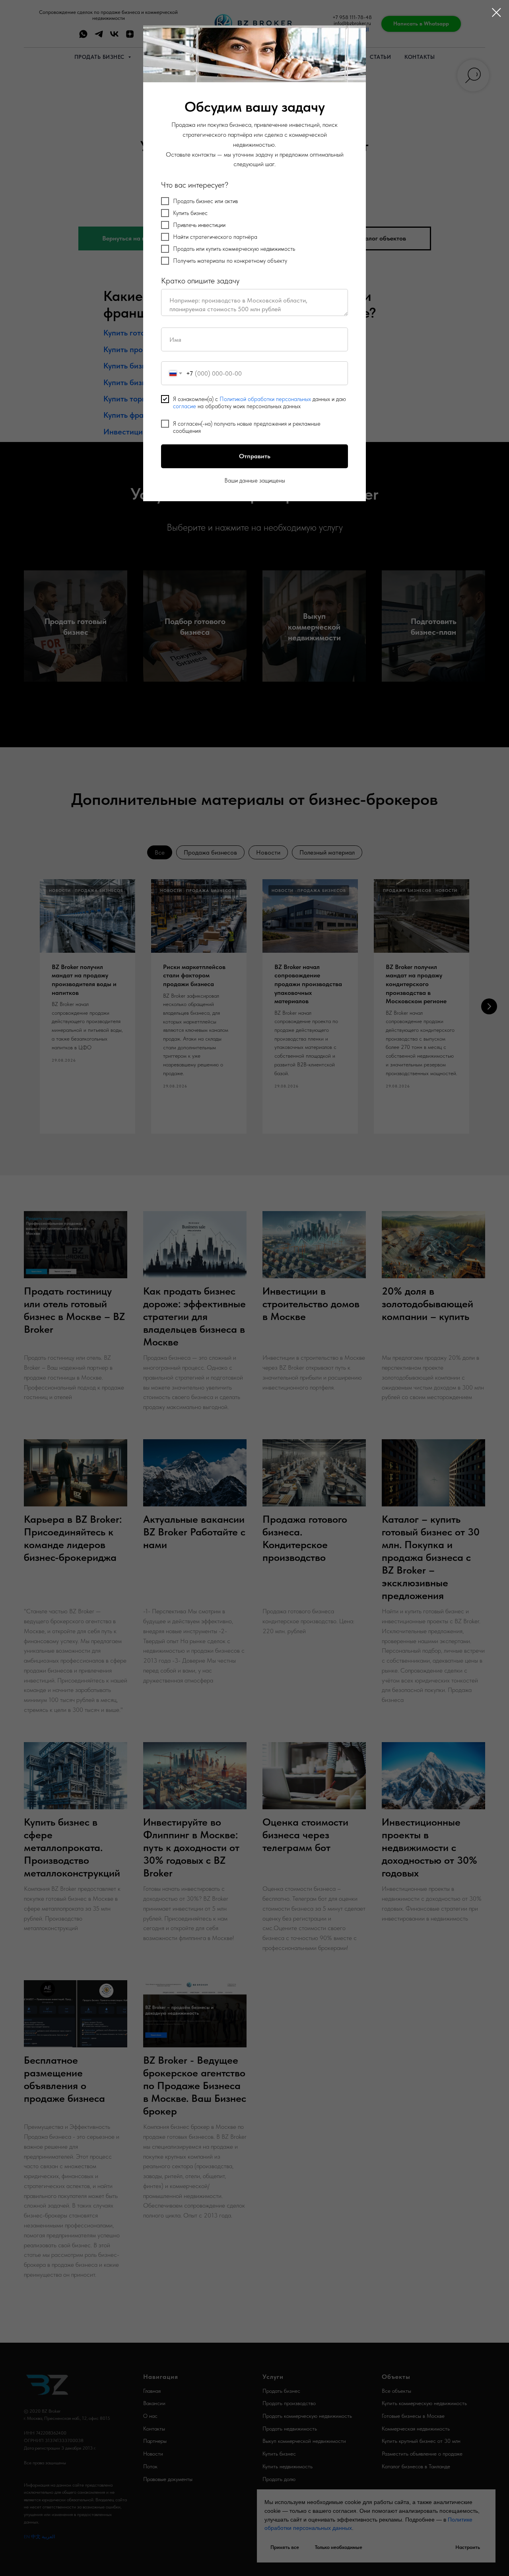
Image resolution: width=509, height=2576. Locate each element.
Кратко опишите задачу (200, 281)
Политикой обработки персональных (265, 399)
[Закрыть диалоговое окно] (496, 13)
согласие (185, 406)
